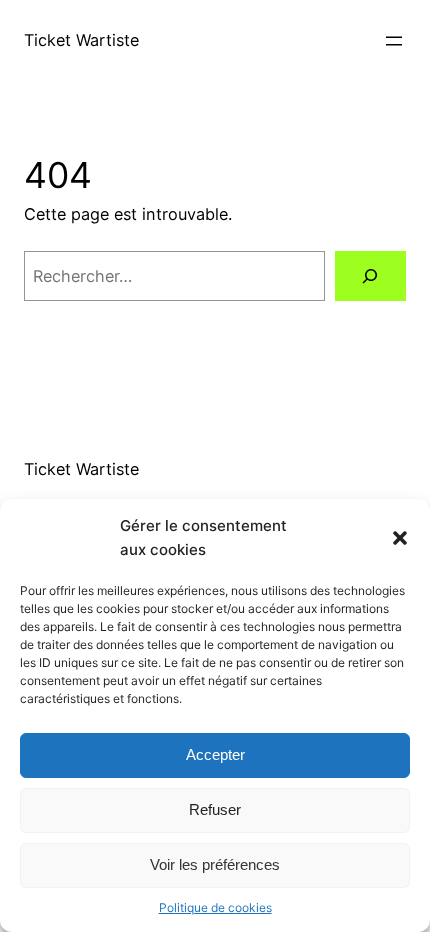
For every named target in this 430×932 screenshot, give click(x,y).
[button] (400, 538)
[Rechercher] (370, 276)
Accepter (215, 754)
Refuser (215, 809)
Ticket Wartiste (81, 40)
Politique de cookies (215, 907)
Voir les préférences (215, 864)
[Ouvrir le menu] (394, 41)
